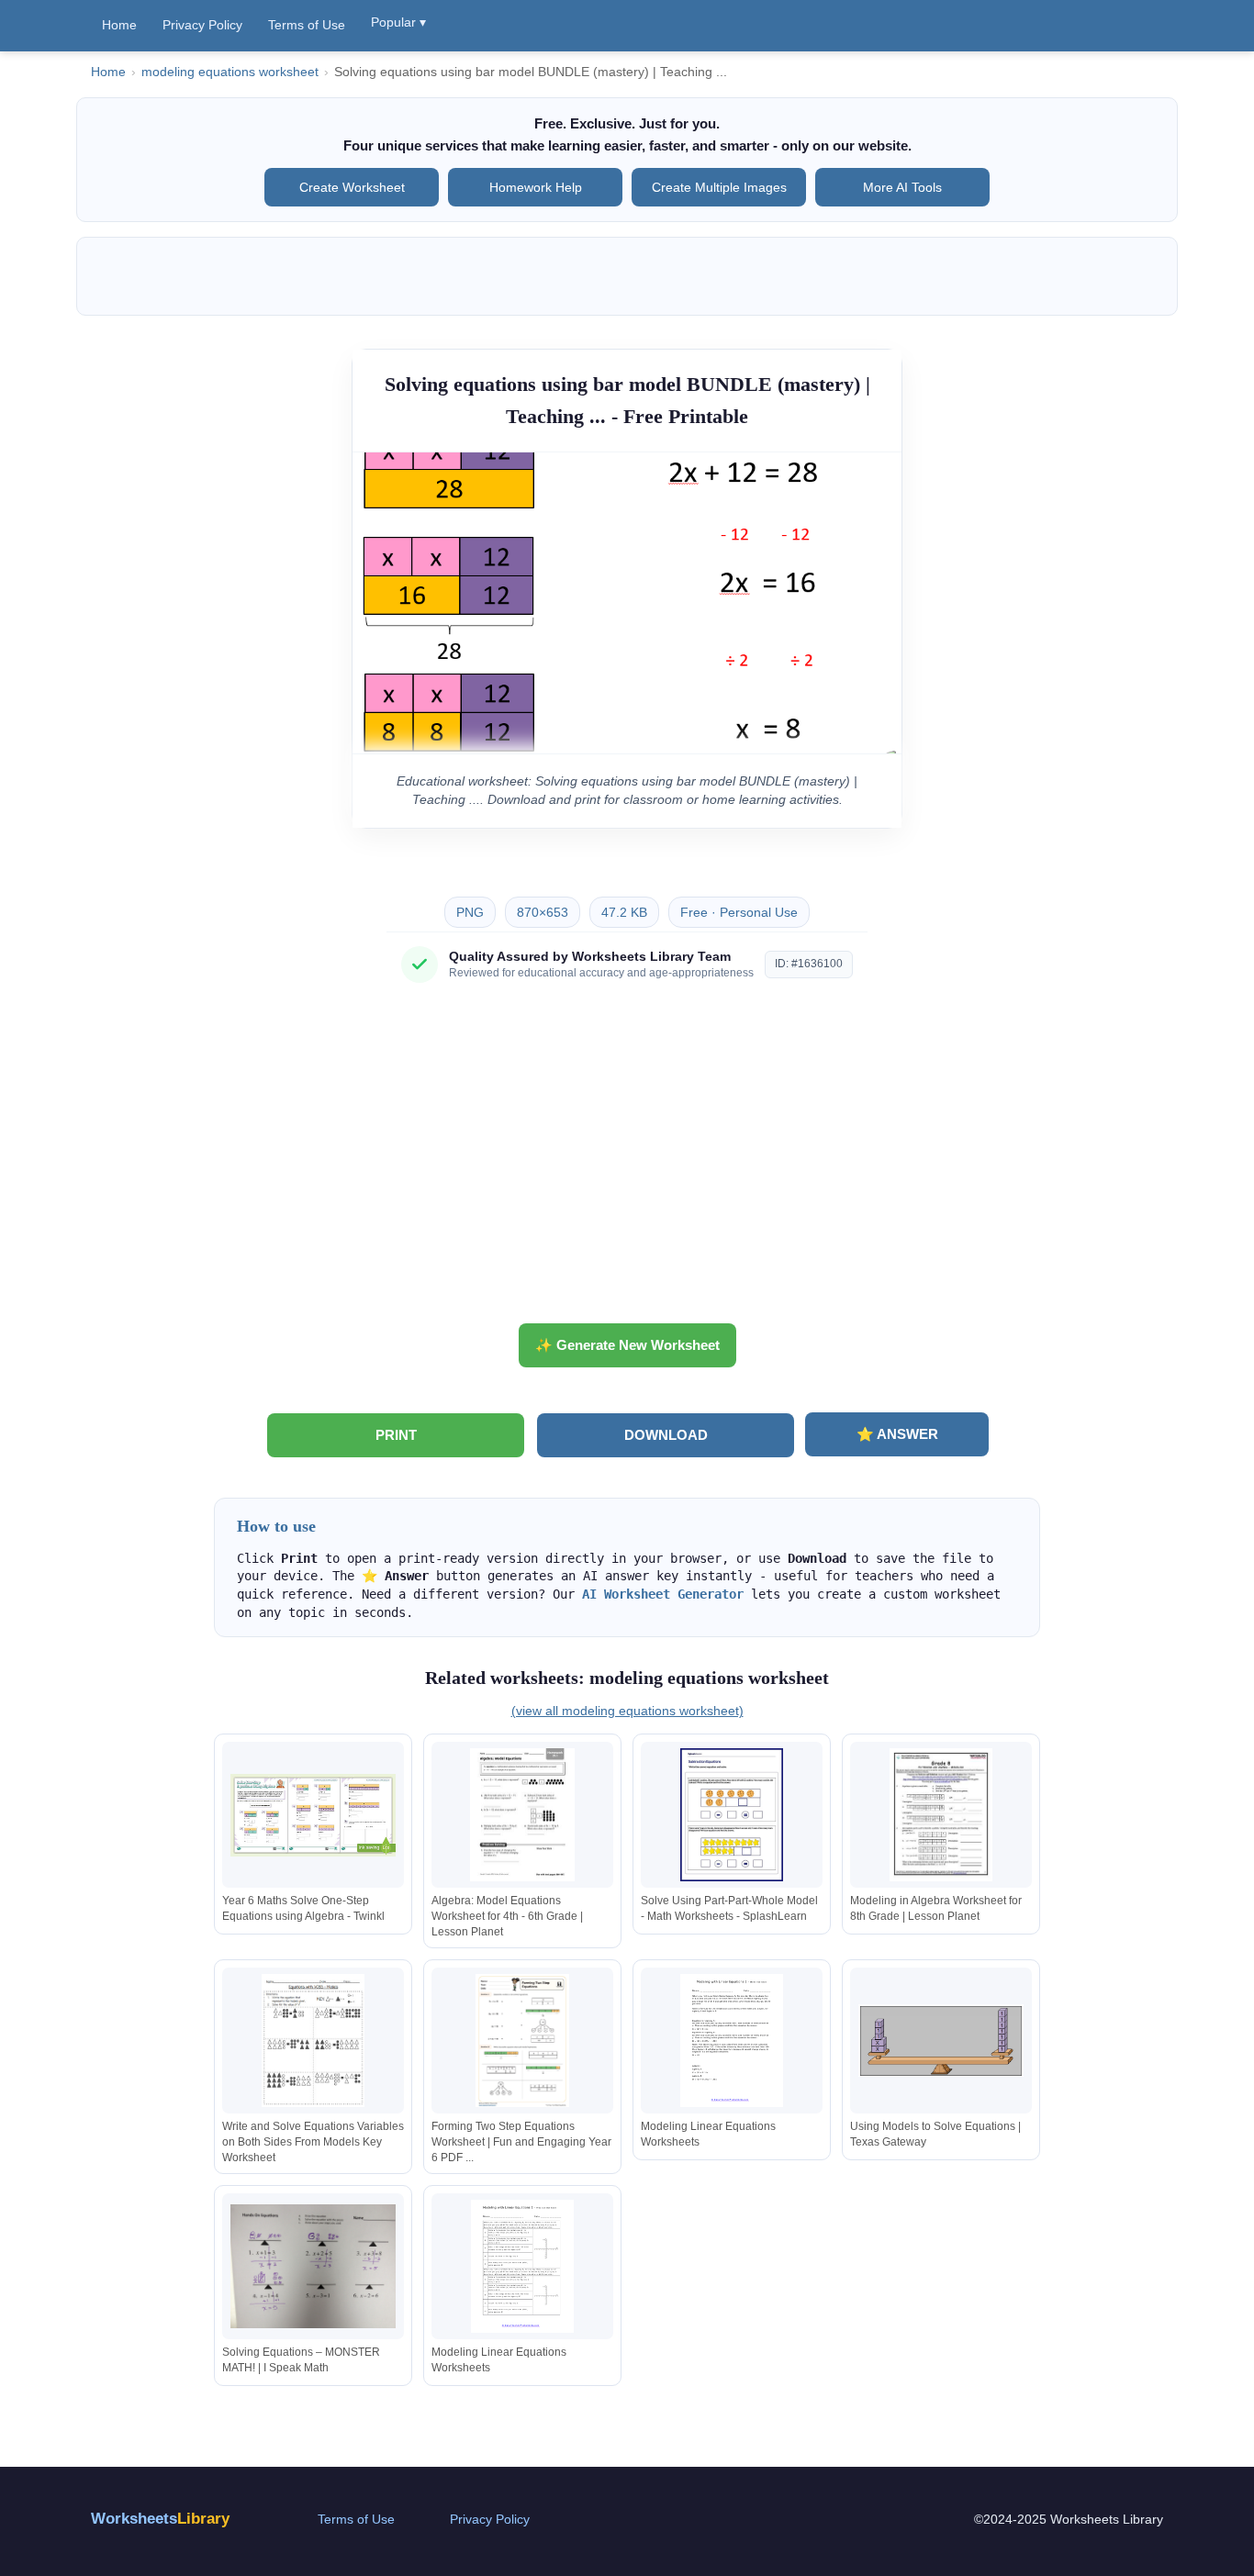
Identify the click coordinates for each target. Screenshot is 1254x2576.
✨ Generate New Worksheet (627, 1345)
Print (396, 1435)
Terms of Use (307, 25)
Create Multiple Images (719, 187)
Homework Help (536, 187)
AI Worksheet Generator (663, 1594)
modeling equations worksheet (230, 72)
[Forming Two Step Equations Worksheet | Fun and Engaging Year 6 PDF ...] (522, 2041)
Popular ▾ (398, 22)
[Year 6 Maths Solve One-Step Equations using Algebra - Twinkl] (313, 1815)
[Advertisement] (627, 1160)
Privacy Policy (202, 25)
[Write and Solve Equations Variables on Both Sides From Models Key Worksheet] (313, 2041)
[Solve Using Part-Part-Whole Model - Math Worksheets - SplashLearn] (732, 1815)
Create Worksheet (352, 187)
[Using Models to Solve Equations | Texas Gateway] (941, 2041)
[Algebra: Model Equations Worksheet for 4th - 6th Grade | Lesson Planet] (522, 1815)
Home (119, 25)
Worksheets (160, 2519)
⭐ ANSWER (897, 1434)
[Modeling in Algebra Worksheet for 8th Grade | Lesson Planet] (941, 1815)
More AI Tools (902, 187)
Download (666, 1435)
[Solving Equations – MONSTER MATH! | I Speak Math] (313, 2266)
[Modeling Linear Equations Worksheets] (732, 2041)
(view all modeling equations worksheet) (627, 1711)
